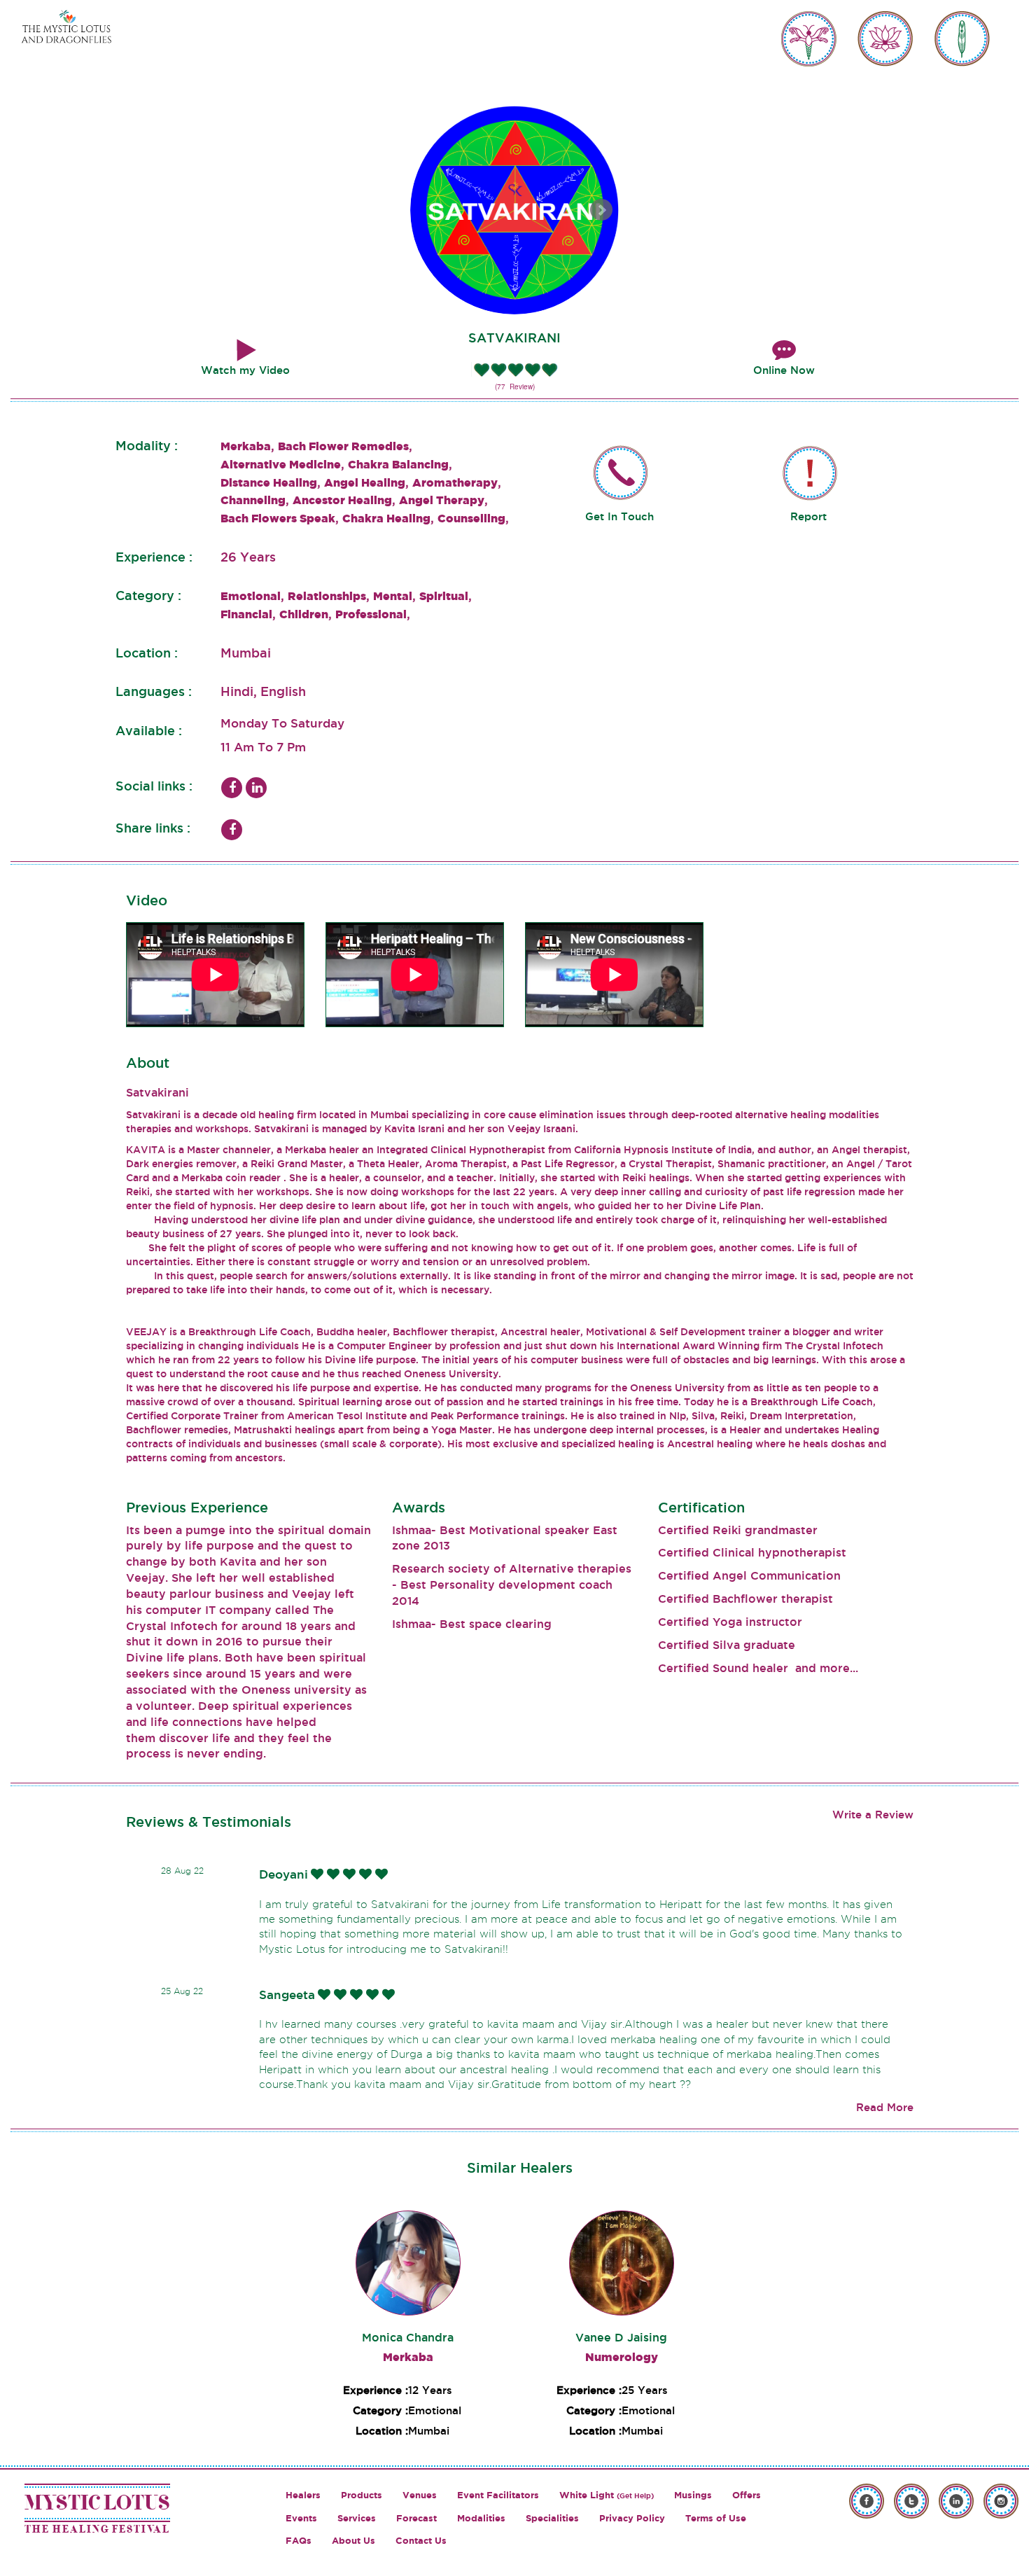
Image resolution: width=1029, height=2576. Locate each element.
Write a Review (873, 1815)
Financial (246, 614)
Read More (885, 2107)
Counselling (471, 518)
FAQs (299, 2541)
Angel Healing (365, 482)
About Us (353, 2541)
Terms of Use (716, 2518)
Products (362, 2495)
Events (301, 2518)
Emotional (251, 596)
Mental (393, 596)
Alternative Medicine (281, 464)
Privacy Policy (632, 2518)
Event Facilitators (498, 2495)
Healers (303, 2495)
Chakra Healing (386, 518)
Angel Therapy (442, 500)
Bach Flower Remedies (343, 446)
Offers (747, 2495)
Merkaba (246, 446)
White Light (607, 2495)
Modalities (481, 2518)
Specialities (552, 2518)
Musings (693, 2495)
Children (304, 614)
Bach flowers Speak (278, 518)
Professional (371, 614)
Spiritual (444, 596)
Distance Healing (269, 482)
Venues (420, 2495)
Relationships (327, 596)
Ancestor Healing (342, 500)
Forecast (416, 2518)
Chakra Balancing (398, 464)
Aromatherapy (455, 482)
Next (601, 210)
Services (357, 2518)
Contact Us (421, 2541)
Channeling (253, 500)
